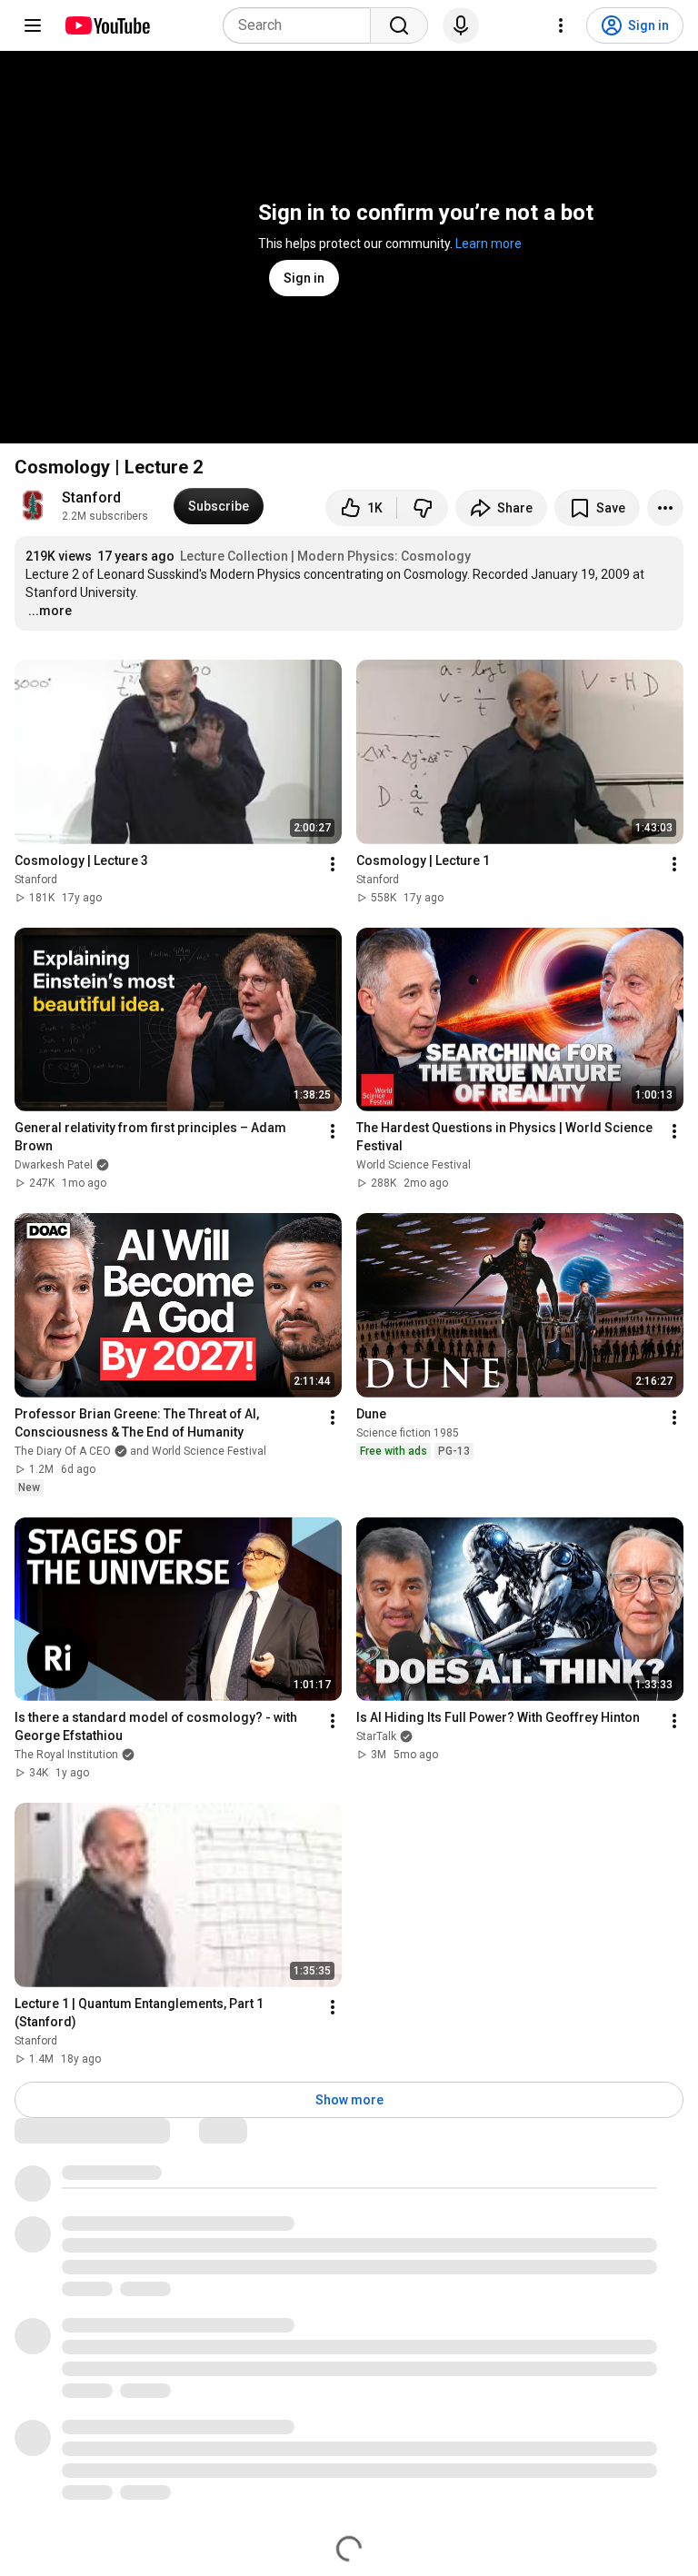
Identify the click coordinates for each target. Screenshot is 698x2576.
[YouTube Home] (107, 25)
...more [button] (50, 611)
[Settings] (561, 25)
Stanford (91, 497)
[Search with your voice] (461, 25)
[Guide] (33, 25)
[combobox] (302, 25)
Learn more (489, 244)
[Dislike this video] (423, 508)
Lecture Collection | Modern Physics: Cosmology (325, 556)
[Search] (399, 25)
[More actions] (665, 508)
